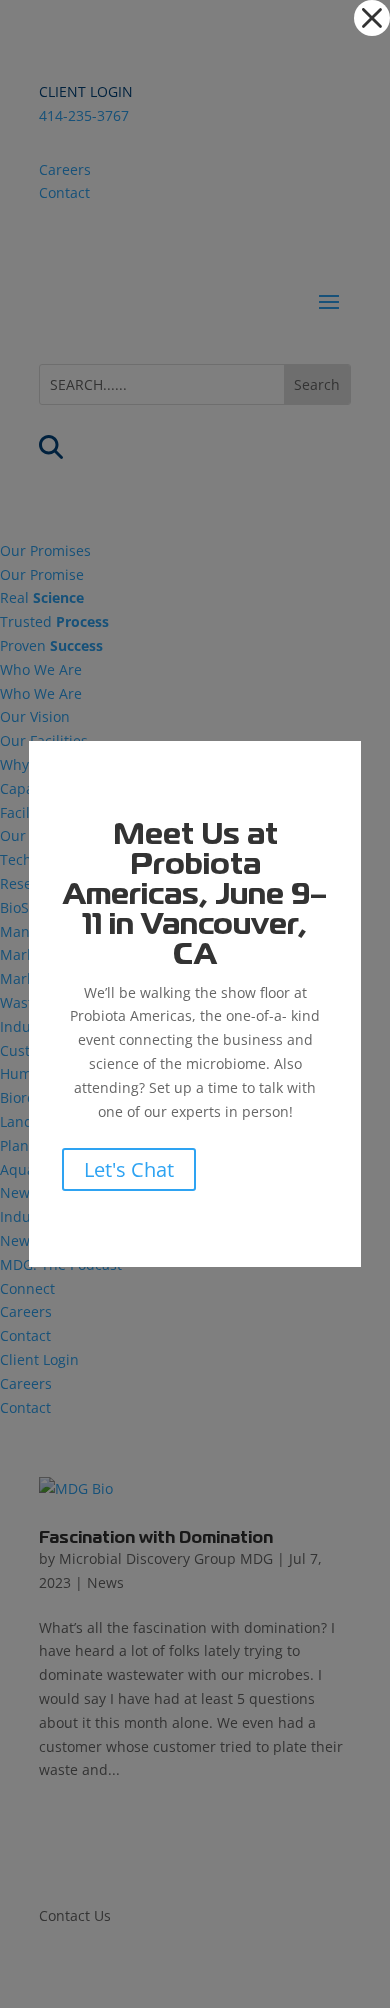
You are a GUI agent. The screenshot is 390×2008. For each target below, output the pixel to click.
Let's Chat (129, 1169)
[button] (372, 18)
